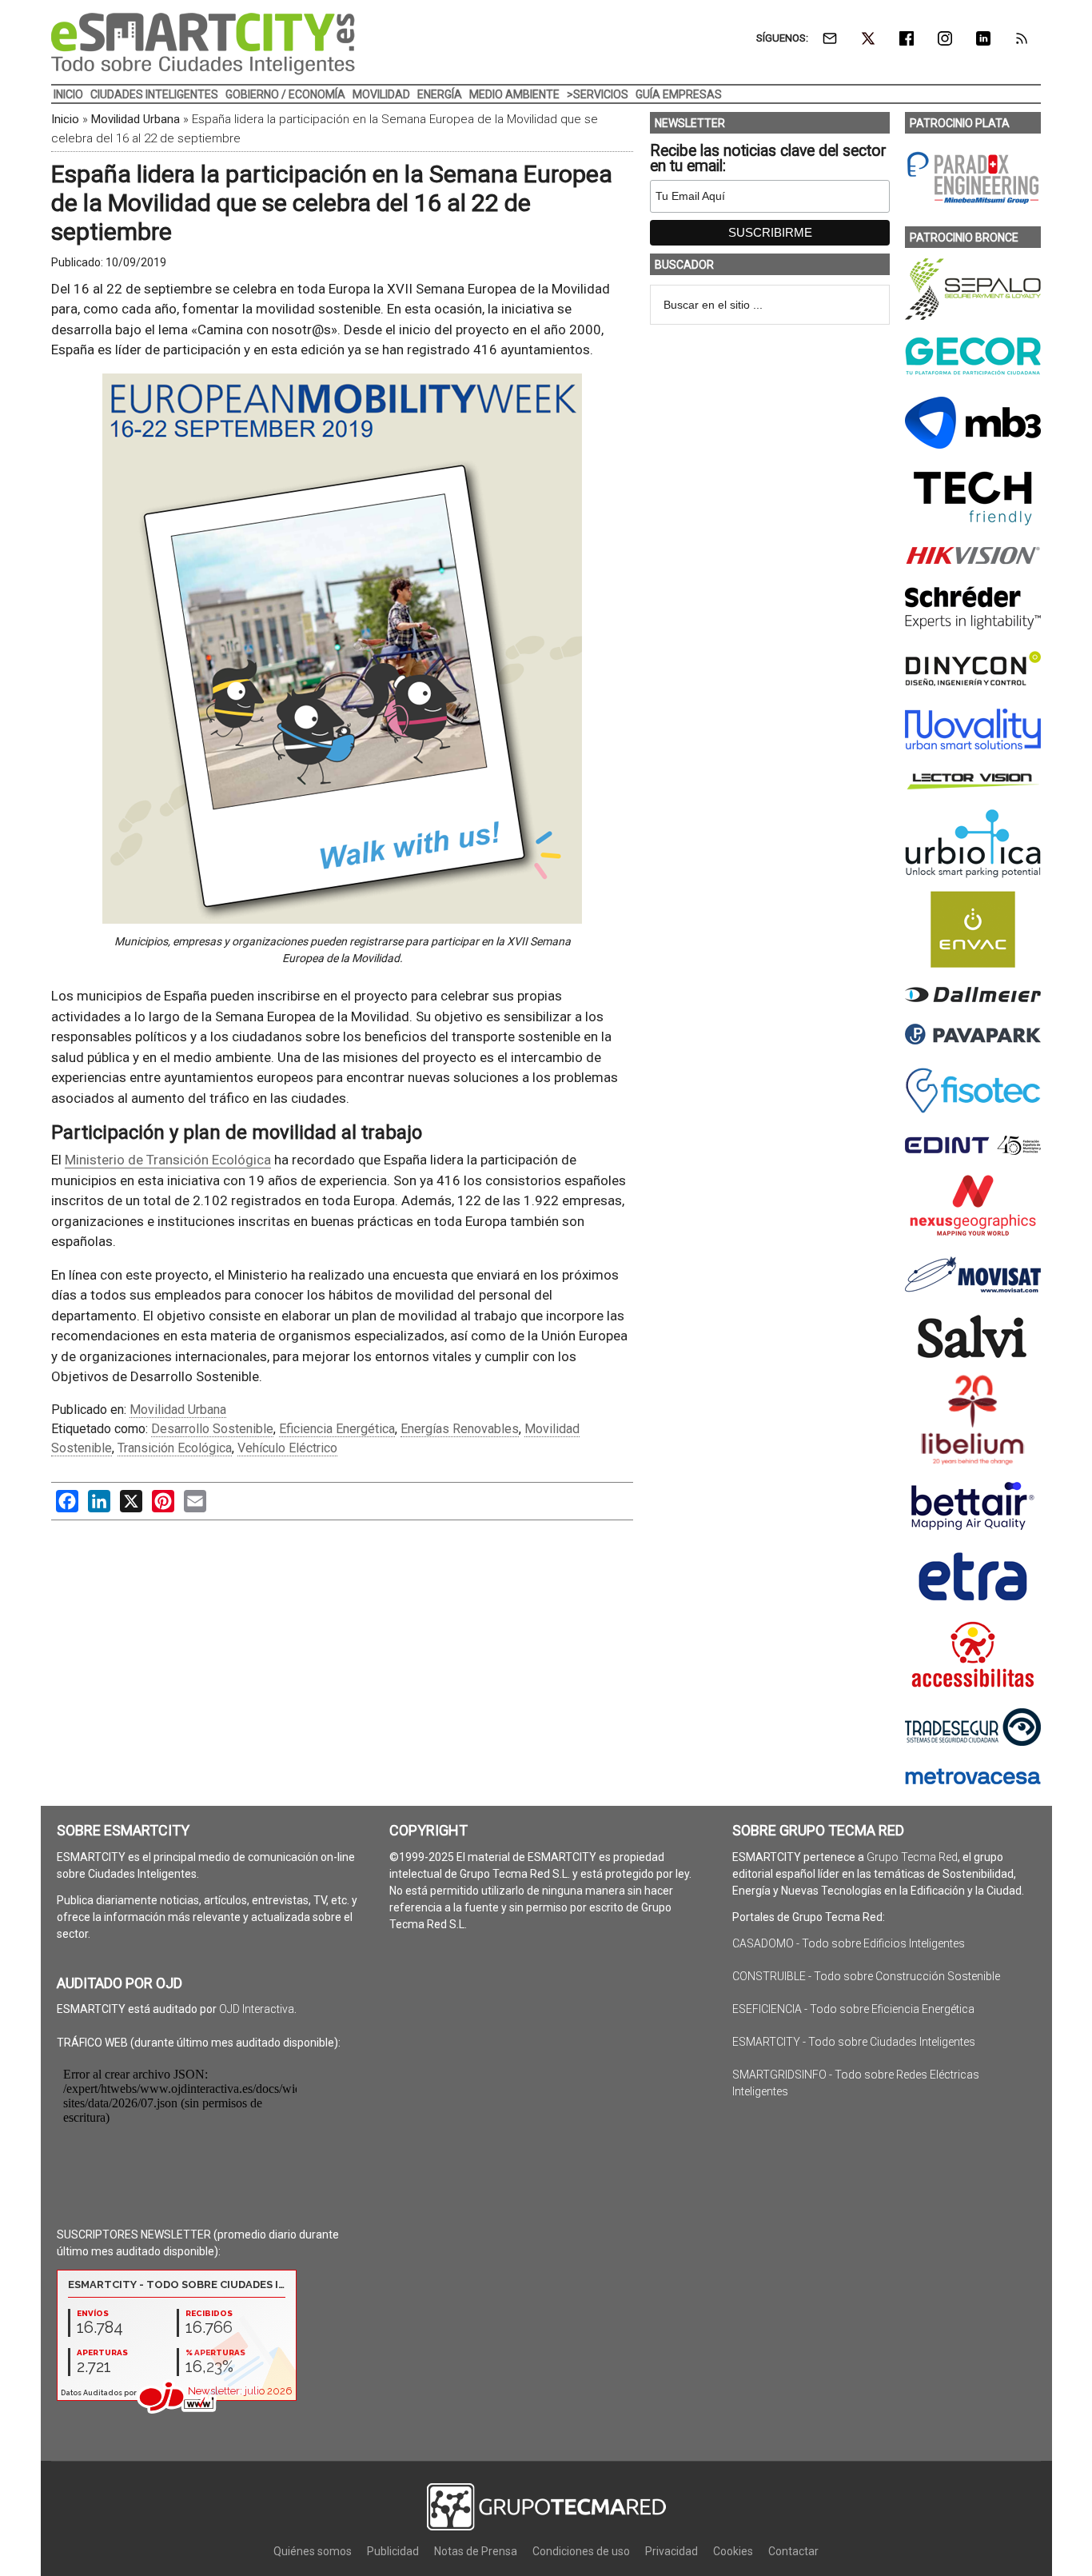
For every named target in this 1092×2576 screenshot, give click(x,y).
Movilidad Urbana (136, 119)
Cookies (733, 2551)
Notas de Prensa (476, 2551)
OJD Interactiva (257, 2009)
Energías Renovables (460, 1429)
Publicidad (393, 2551)
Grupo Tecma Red (912, 1857)
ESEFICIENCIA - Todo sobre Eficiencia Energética (853, 2009)
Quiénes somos (313, 2551)
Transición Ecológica (175, 1448)
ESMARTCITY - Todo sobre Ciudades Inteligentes (854, 2042)
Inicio (65, 119)
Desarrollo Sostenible (212, 1429)
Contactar (793, 2551)
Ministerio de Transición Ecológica (168, 1160)
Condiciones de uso (581, 2551)
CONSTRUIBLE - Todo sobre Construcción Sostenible (866, 1976)
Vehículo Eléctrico (287, 1448)
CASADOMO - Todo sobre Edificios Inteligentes (849, 1943)
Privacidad (672, 2551)
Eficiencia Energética (337, 1429)
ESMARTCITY (203, 44)
